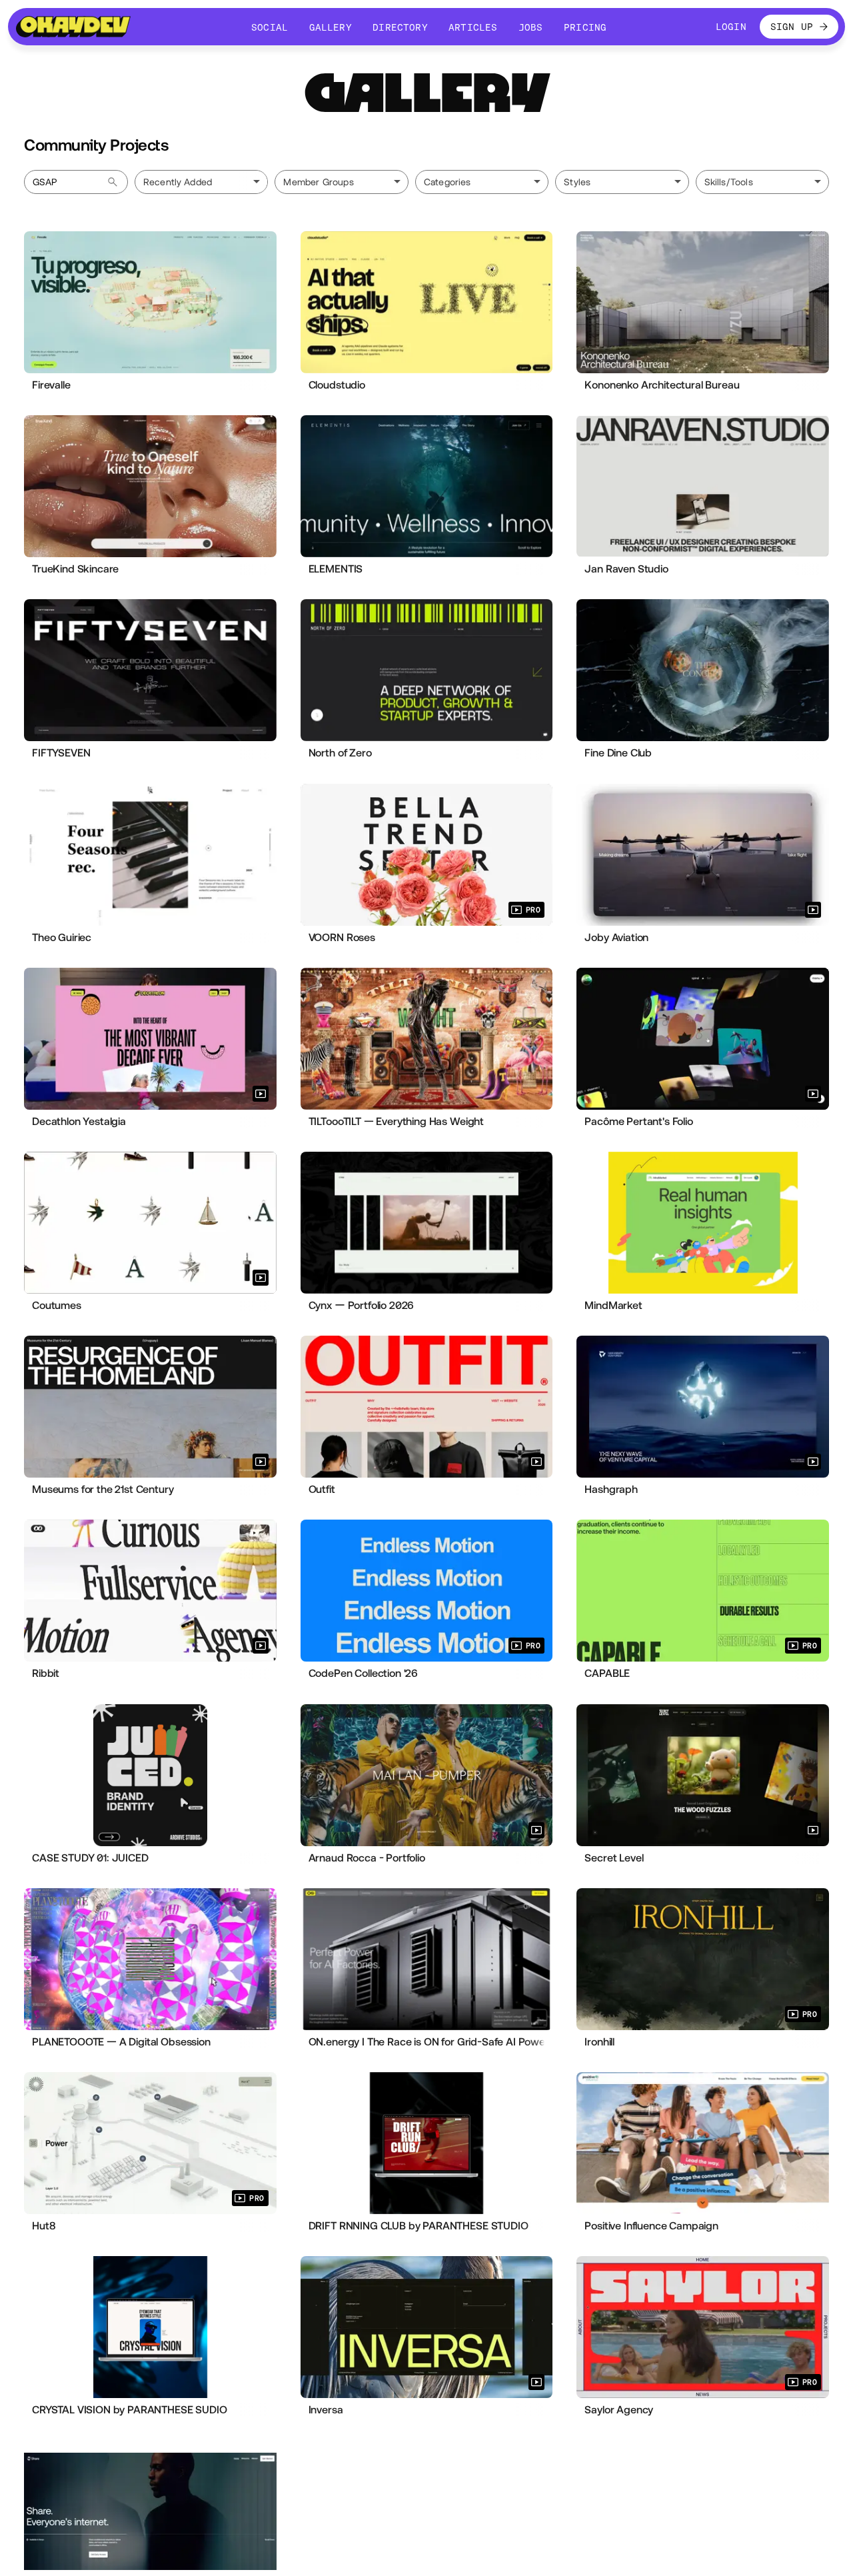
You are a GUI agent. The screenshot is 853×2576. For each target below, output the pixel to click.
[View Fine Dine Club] (703, 670)
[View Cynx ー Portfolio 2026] (427, 1223)
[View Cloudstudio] (427, 302)
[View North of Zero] (427, 670)
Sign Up (792, 27)
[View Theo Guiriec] (150, 855)
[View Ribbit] (150, 1591)
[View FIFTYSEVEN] (150, 670)
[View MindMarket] (703, 1223)
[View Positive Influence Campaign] (703, 2143)
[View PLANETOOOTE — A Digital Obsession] (150, 1959)
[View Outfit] (427, 1407)
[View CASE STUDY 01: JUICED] (150, 1775)
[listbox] (201, 182)
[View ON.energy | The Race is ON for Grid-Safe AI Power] (427, 1959)
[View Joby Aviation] (703, 855)
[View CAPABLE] (703, 1591)
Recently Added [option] (178, 182)
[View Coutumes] (150, 1223)
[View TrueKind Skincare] (150, 486)
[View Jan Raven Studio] (703, 486)
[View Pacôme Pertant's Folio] (703, 1039)
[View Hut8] (150, 2143)
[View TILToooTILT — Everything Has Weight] (427, 1039)
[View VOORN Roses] (427, 855)
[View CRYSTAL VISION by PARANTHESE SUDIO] (150, 2327)
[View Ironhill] (703, 1959)
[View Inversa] (427, 2327)
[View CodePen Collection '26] (427, 1591)
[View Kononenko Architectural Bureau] (703, 302)
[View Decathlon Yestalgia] (150, 1039)
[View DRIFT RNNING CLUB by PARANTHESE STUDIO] (427, 2143)
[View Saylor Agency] (703, 2327)
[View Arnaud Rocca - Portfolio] (427, 1775)
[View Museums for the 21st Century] (150, 1407)
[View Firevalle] (150, 302)
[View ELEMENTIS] (427, 486)
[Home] (73, 27)
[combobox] (341, 182)
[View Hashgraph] (703, 1407)
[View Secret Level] (703, 1775)
